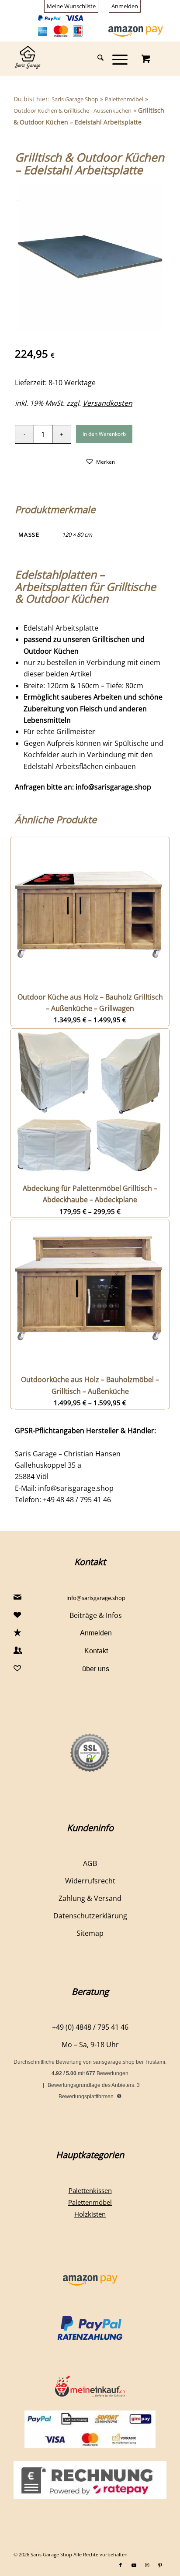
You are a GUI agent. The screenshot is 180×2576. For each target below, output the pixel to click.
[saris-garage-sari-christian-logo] (75, 59)
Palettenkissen (90, 2190)
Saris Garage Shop (75, 99)
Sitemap (90, 1933)
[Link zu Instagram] (147, 2565)
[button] (100, 461)
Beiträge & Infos (96, 1615)
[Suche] (96, 59)
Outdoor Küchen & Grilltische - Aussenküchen (73, 110)
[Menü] (116, 59)
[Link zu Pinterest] (160, 2565)
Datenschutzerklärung (90, 1916)
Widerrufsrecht (90, 1881)
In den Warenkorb (104, 434)
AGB (90, 1863)
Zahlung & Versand (90, 1898)
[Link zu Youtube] (134, 2565)
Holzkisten (90, 2214)
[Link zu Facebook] (121, 2565)
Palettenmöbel (124, 99)
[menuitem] (71, 6)
